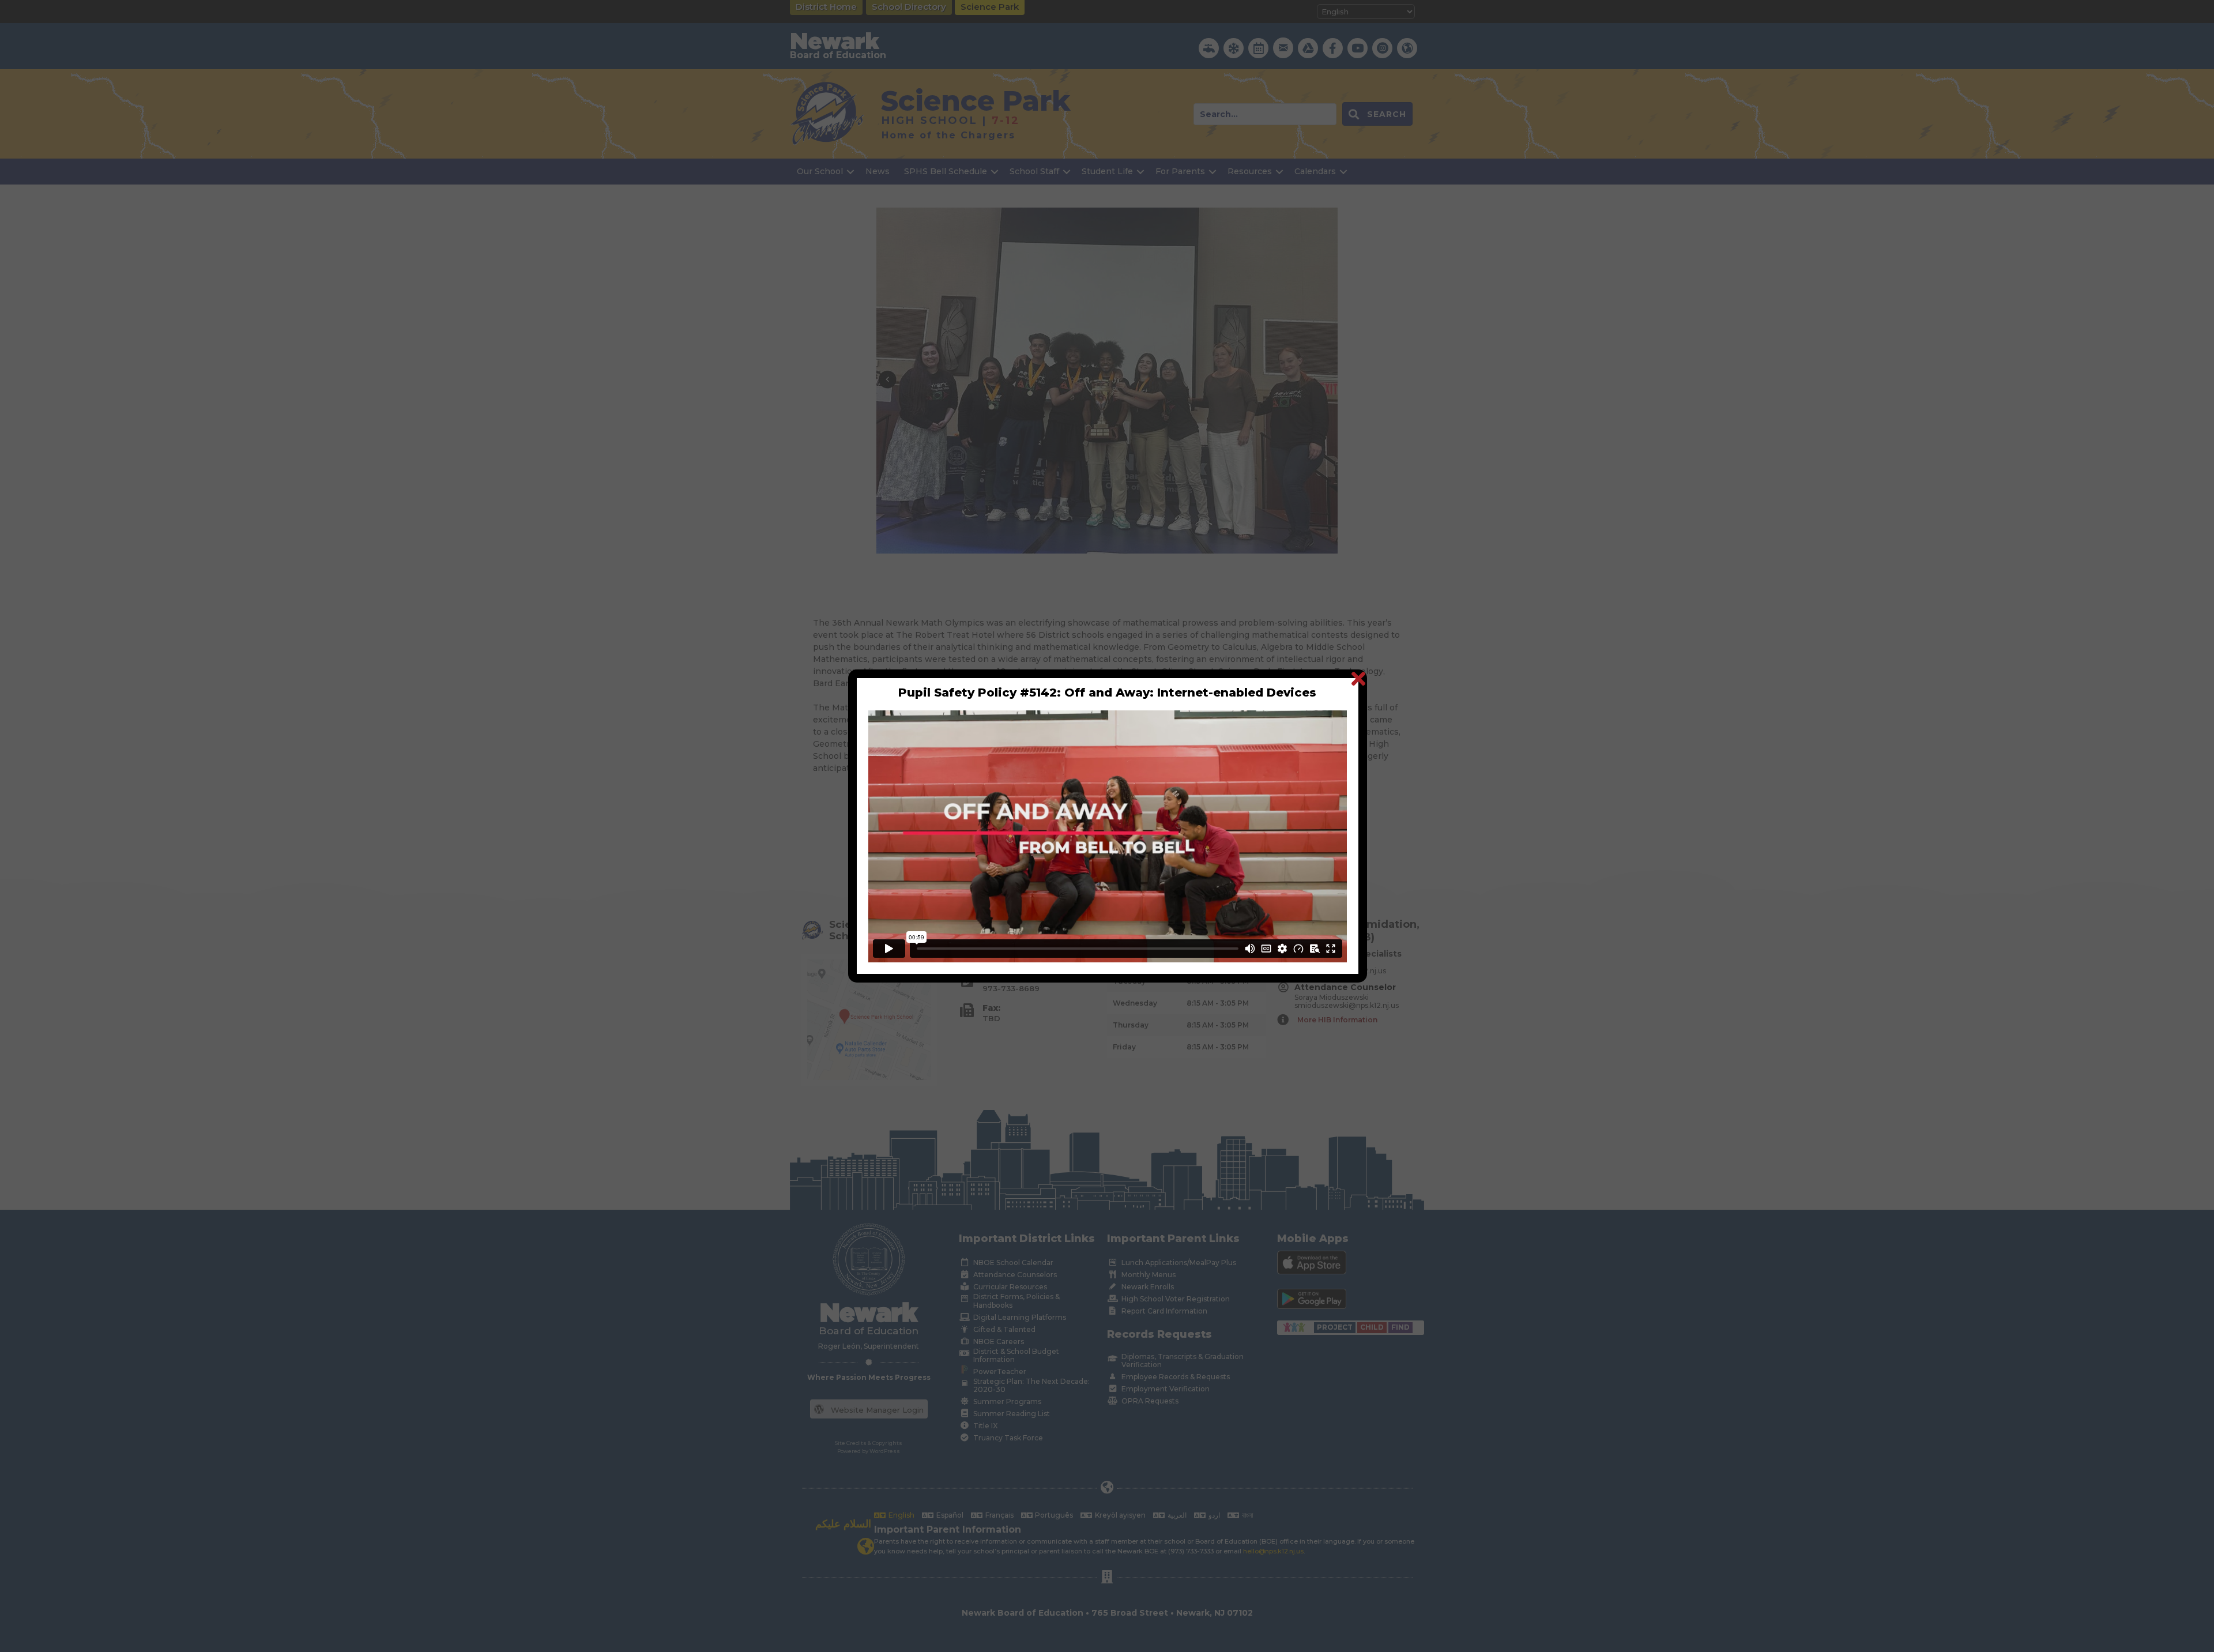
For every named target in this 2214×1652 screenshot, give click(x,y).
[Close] (1358, 678)
